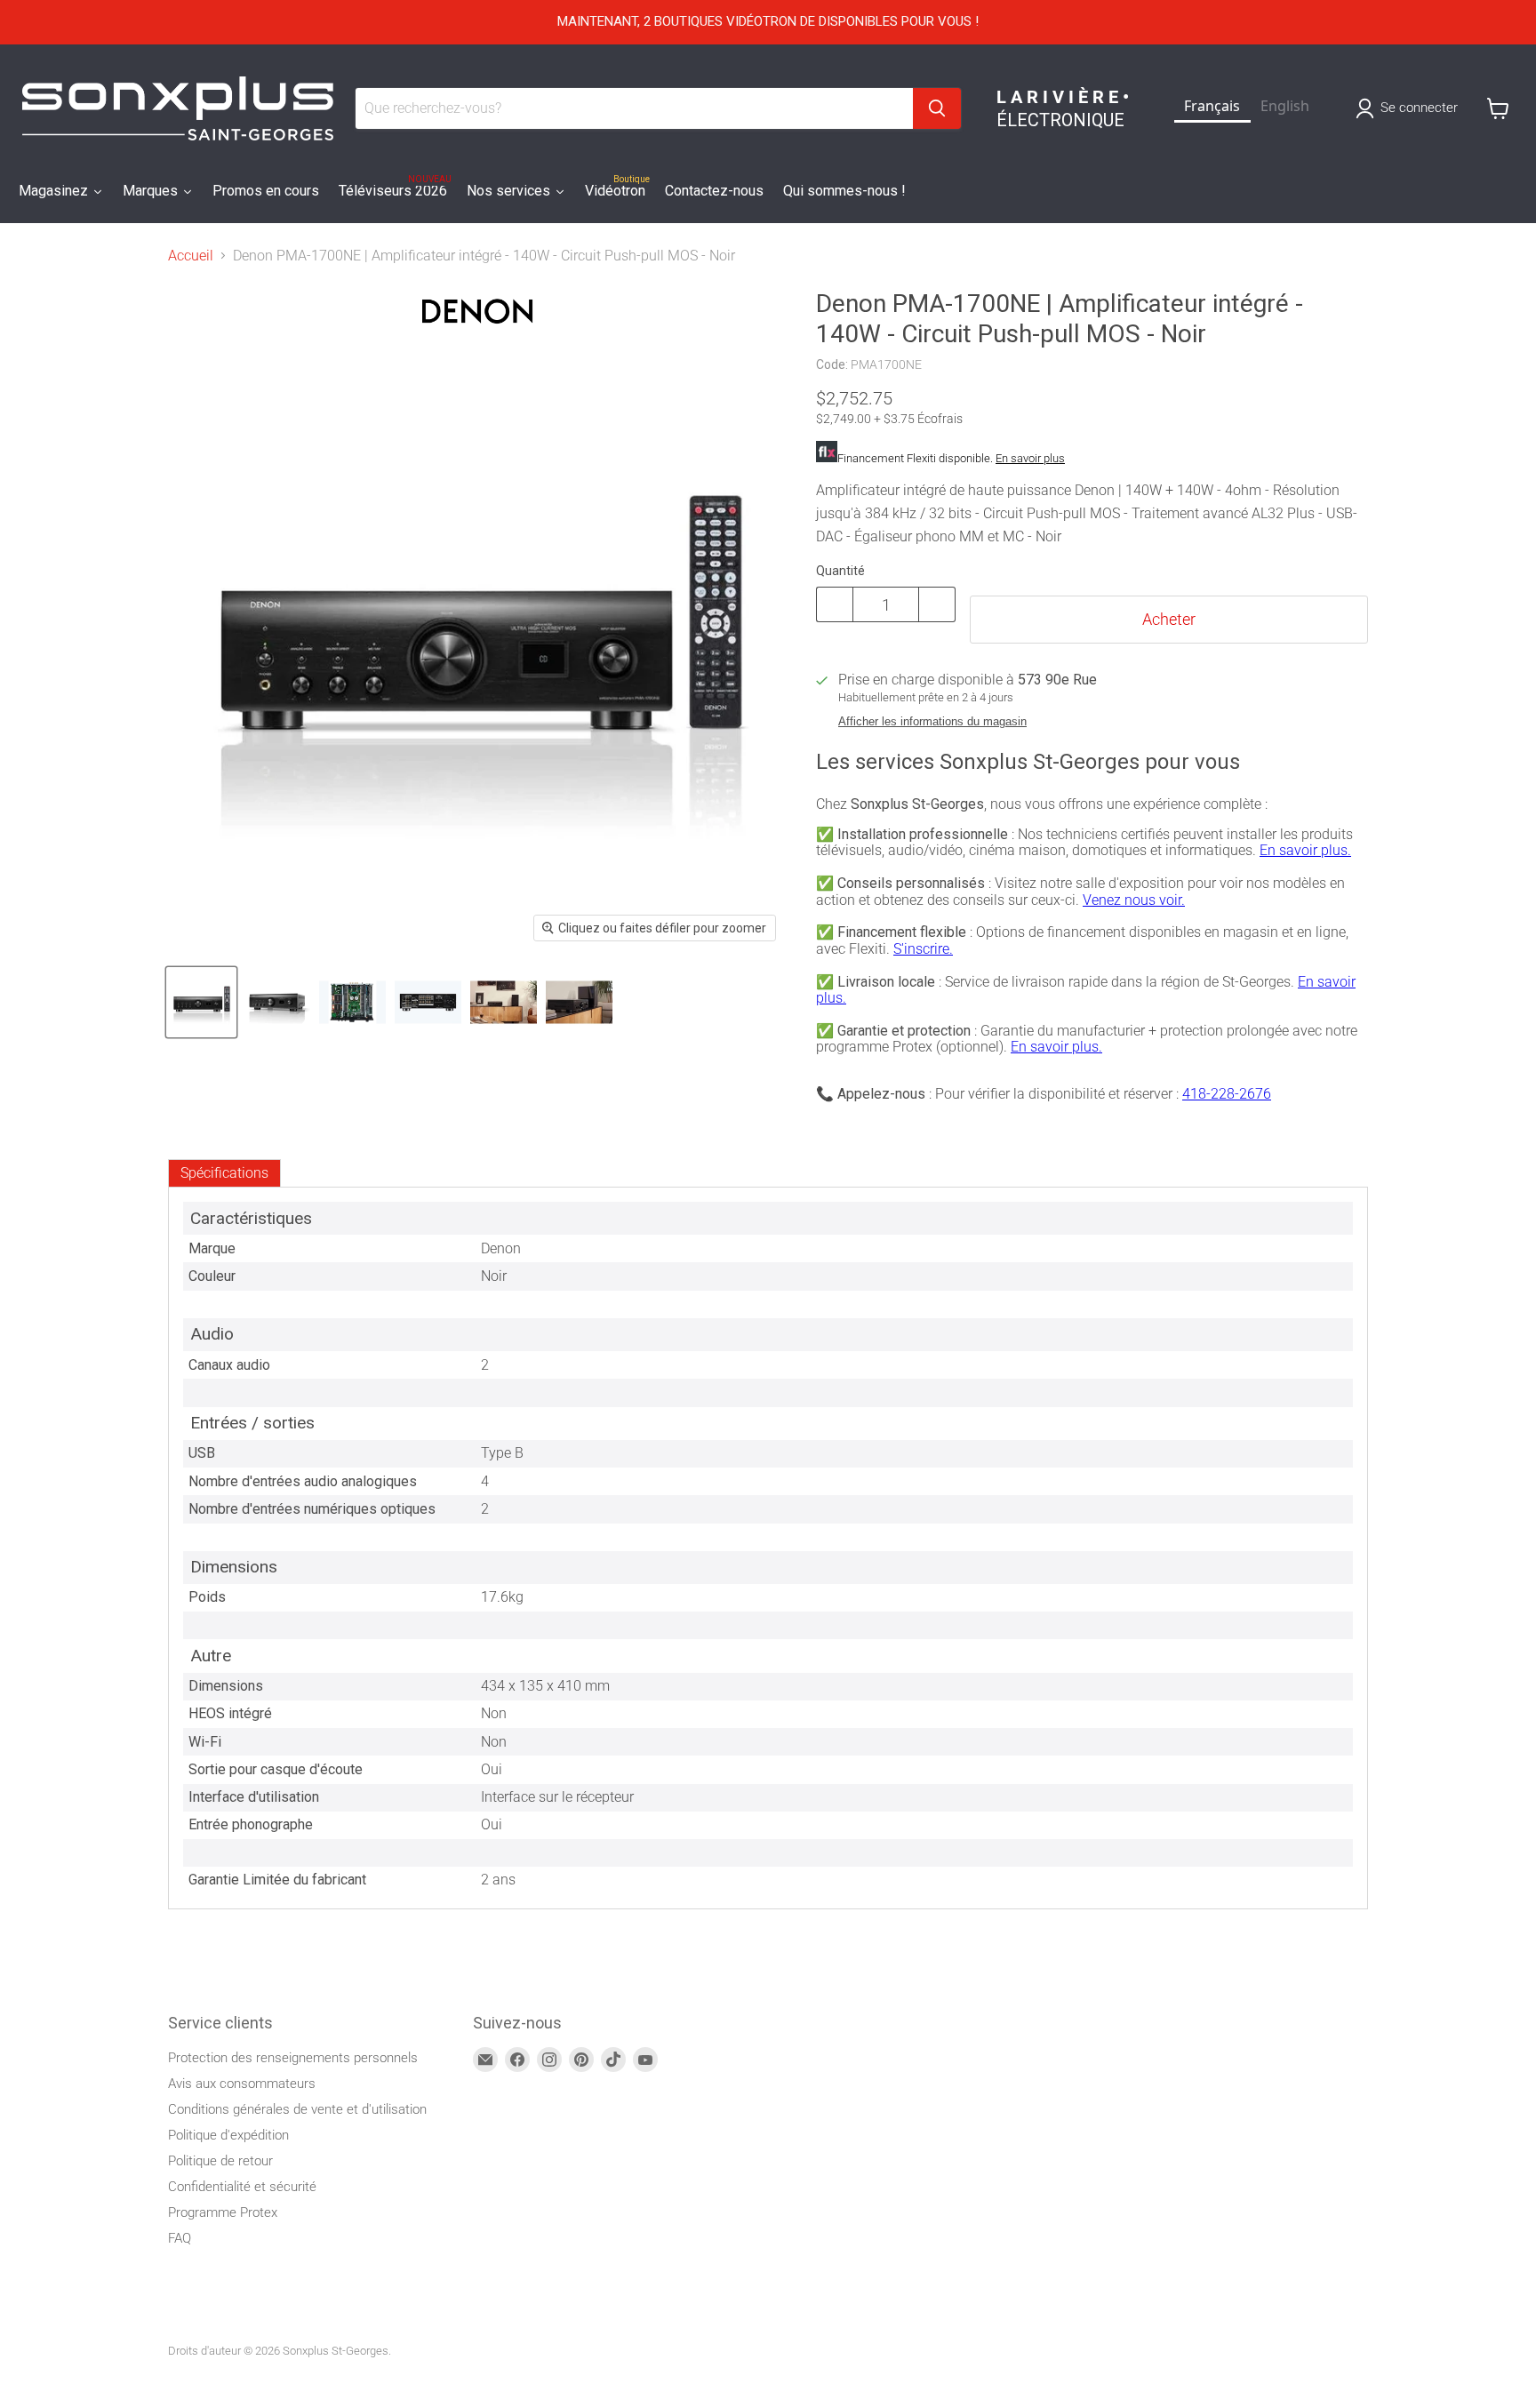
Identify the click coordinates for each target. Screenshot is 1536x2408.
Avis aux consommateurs (242, 2084)
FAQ (180, 2238)
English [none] (1285, 106)
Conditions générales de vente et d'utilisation (297, 2109)
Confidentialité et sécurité (242, 2187)
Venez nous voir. (1134, 900)
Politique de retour (220, 2161)
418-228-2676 (1227, 1094)
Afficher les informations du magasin (932, 722)
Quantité (840, 571)
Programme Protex (223, 2212)
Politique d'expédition (228, 2135)
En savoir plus (1030, 458)
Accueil (191, 256)
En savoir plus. (1305, 850)
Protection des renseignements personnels (293, 2058)
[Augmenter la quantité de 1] (937, 604)
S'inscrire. (923, 949)
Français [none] (1212, 106)
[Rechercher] (937, 108)
